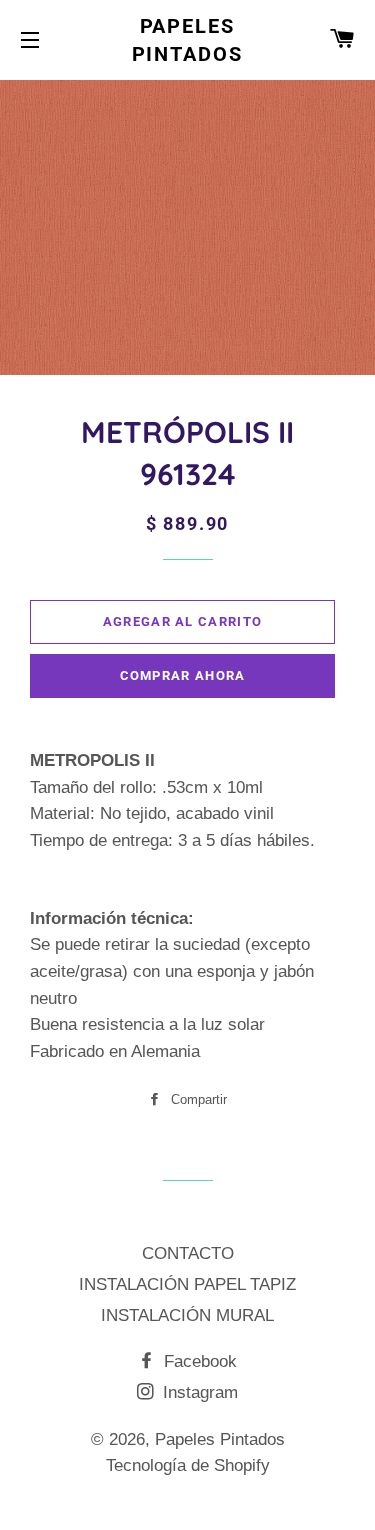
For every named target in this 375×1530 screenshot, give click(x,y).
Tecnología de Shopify (188, 1465)
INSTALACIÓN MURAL (187, 1315)
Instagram (198, 1392)
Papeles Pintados (188, 40)
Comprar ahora (183, 675)
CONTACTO (188, 1253)
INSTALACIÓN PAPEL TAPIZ (187, 1284)
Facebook (198, 1361)
